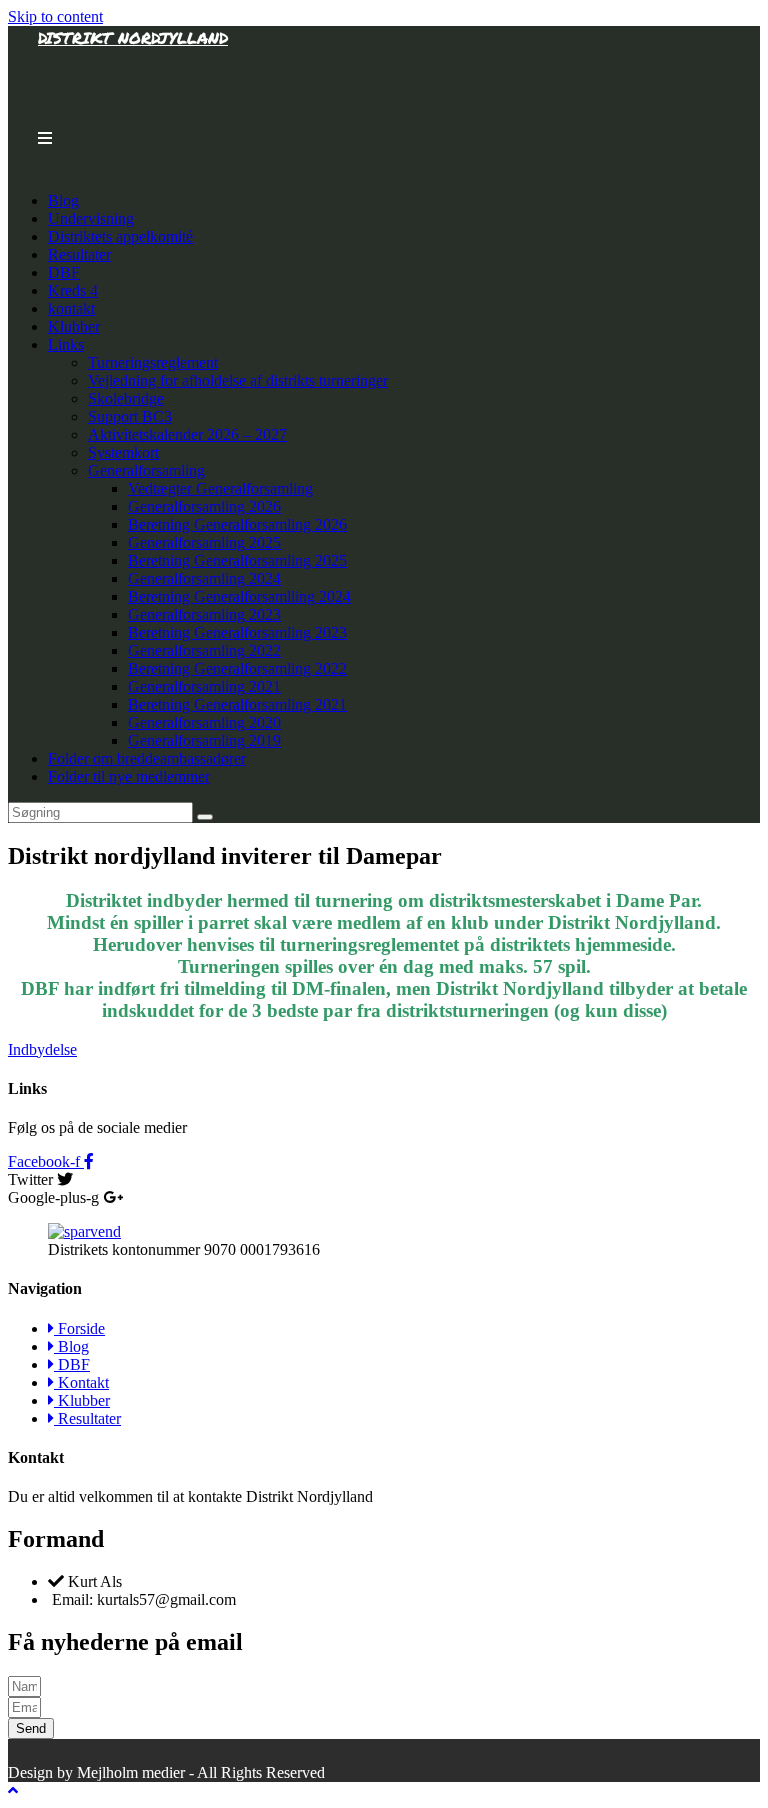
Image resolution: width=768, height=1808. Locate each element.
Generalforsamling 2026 (204, 506)
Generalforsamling (146, 470)
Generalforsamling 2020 (204, 722)
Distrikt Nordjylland (133, 37)
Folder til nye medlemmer (129, 776)
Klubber (74, 326)
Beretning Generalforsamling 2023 (237, 632)
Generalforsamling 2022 (204, 650)
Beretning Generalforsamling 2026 (237, 524)
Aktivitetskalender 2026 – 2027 (187, 434)
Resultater (79, 254)
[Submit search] (205, 817)
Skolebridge (126, 398)
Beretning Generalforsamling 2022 (237, 668)
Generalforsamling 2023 (204, 614)
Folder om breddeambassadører (147, 758)
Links (66, 344)
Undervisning (91, 218)
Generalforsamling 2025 (204, 542)
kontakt (71, 308)
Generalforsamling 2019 (204, 740)
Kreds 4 (73, 290)
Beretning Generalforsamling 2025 (237, 560)
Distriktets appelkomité (120, 236)
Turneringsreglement (153, 362)
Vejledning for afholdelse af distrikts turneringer (238, 380)
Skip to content (55, 16)
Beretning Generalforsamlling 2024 (239, 596)
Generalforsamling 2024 (204, 578)
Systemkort (123, 452)
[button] (42, 1049)
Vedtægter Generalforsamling (220, 488)
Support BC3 (130, 416)
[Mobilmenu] (45, 138)
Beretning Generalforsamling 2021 (237, 704)
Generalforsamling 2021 (204, 686)
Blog (63, 200)
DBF (64, 272)
